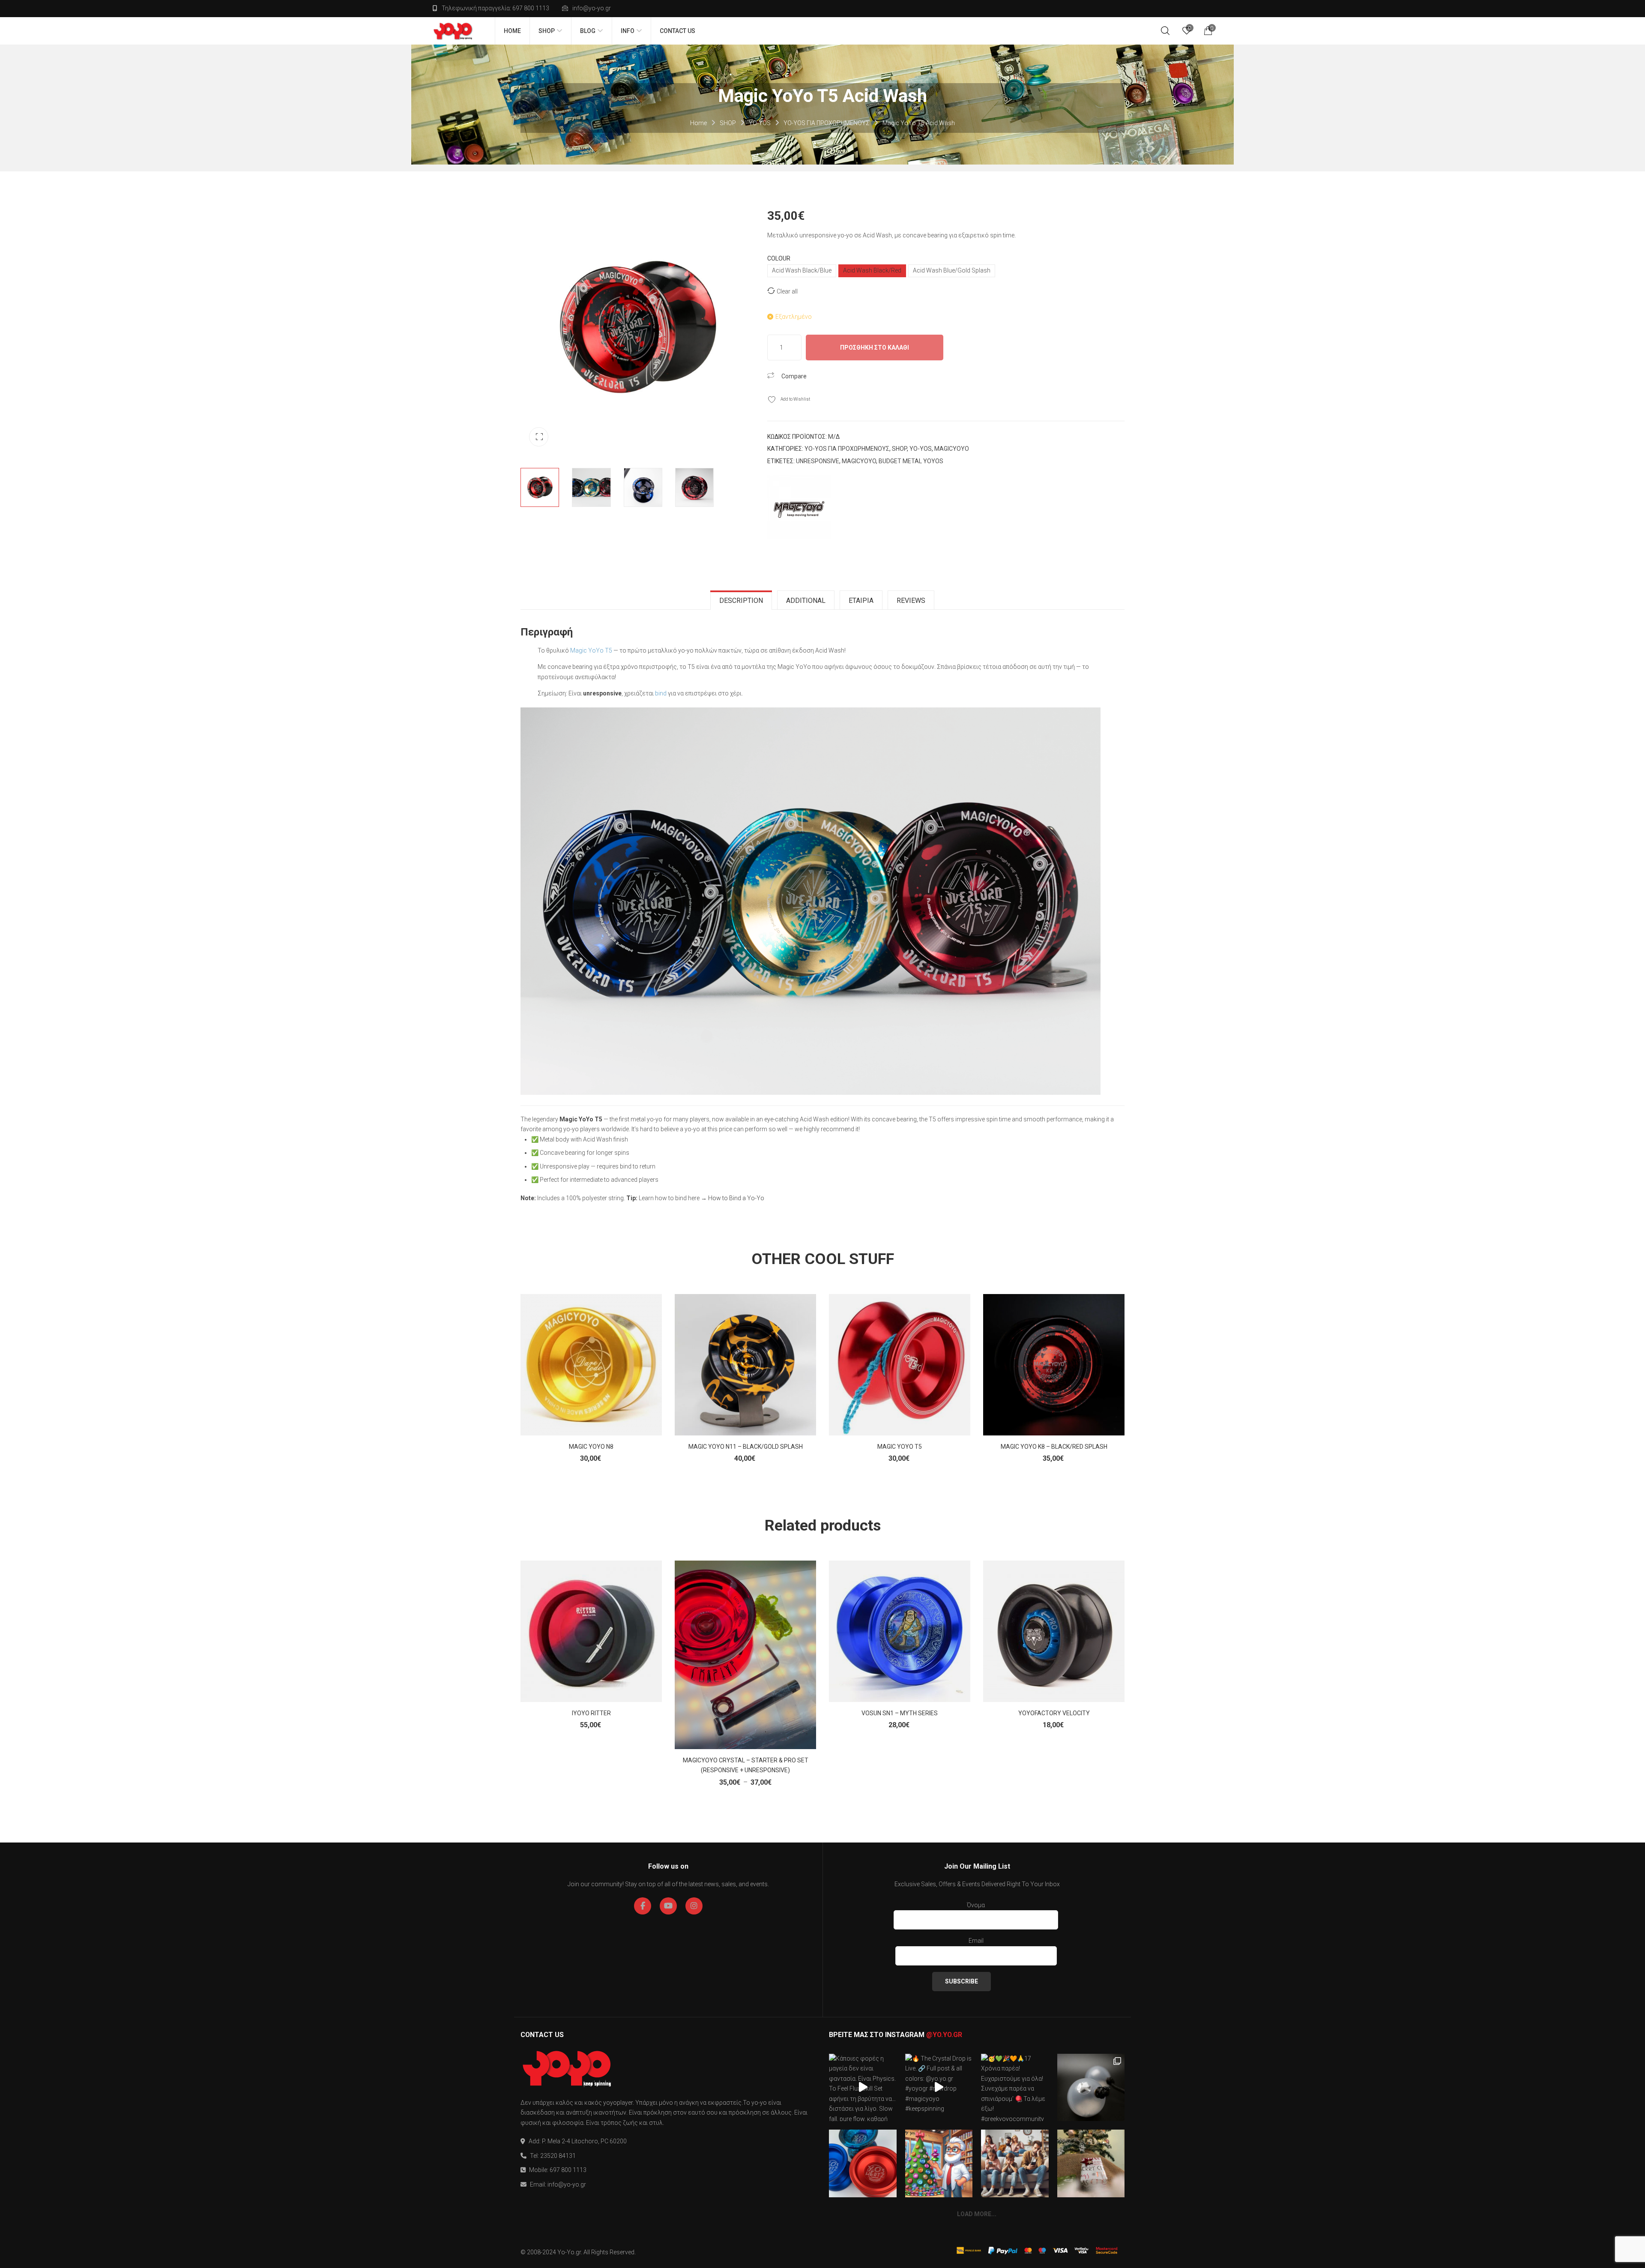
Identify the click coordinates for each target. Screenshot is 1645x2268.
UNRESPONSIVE (818, 461)
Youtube (668, 1906)
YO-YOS (760, 123)
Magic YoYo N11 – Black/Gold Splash (746, 1447)
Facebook (643, 1906)
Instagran (694, 1906)
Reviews (911, 601)
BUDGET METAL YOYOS (911, 461)
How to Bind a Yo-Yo (736, 1198)
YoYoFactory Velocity (1054, 1713)
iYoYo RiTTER (591, 1713)
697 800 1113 (568, 2170)
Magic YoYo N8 (591, 1447)
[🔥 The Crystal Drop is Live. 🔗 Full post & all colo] (939, 2088)
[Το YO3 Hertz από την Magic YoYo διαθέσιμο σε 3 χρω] (863, 2163)
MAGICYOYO (952, 449)
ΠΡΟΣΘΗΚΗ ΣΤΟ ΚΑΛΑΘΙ (875, 348)
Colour (779, 258)
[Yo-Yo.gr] (453, 31)
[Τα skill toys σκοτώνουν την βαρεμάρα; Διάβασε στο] (1015, 2163)
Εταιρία (861, 601)
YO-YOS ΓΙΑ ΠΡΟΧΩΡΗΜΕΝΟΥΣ (827, 123)
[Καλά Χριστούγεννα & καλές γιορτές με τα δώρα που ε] (1091, 2163)
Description (741, 601)
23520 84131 (558, 2156)
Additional (806, 601)
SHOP (728, 123)
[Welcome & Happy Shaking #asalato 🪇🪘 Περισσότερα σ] (1091, 2088)
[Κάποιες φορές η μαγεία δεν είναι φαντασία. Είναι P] (863, 2088)
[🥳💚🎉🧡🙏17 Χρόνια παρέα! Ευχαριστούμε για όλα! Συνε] (1015, 2088)
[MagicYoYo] (799, 507)
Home (698, 123)
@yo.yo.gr (944, 2035)
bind (661, 693)
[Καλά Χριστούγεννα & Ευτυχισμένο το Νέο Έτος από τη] (939, 2163)
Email (976, 1941)
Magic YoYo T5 (591, 650)
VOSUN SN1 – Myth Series (900, 1713)
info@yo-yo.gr (592, 8)
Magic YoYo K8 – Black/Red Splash (1054, 1447)
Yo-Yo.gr (569, 2252)
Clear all (787, 291)
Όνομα (976, 1905)
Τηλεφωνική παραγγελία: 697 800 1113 (495, 8)
